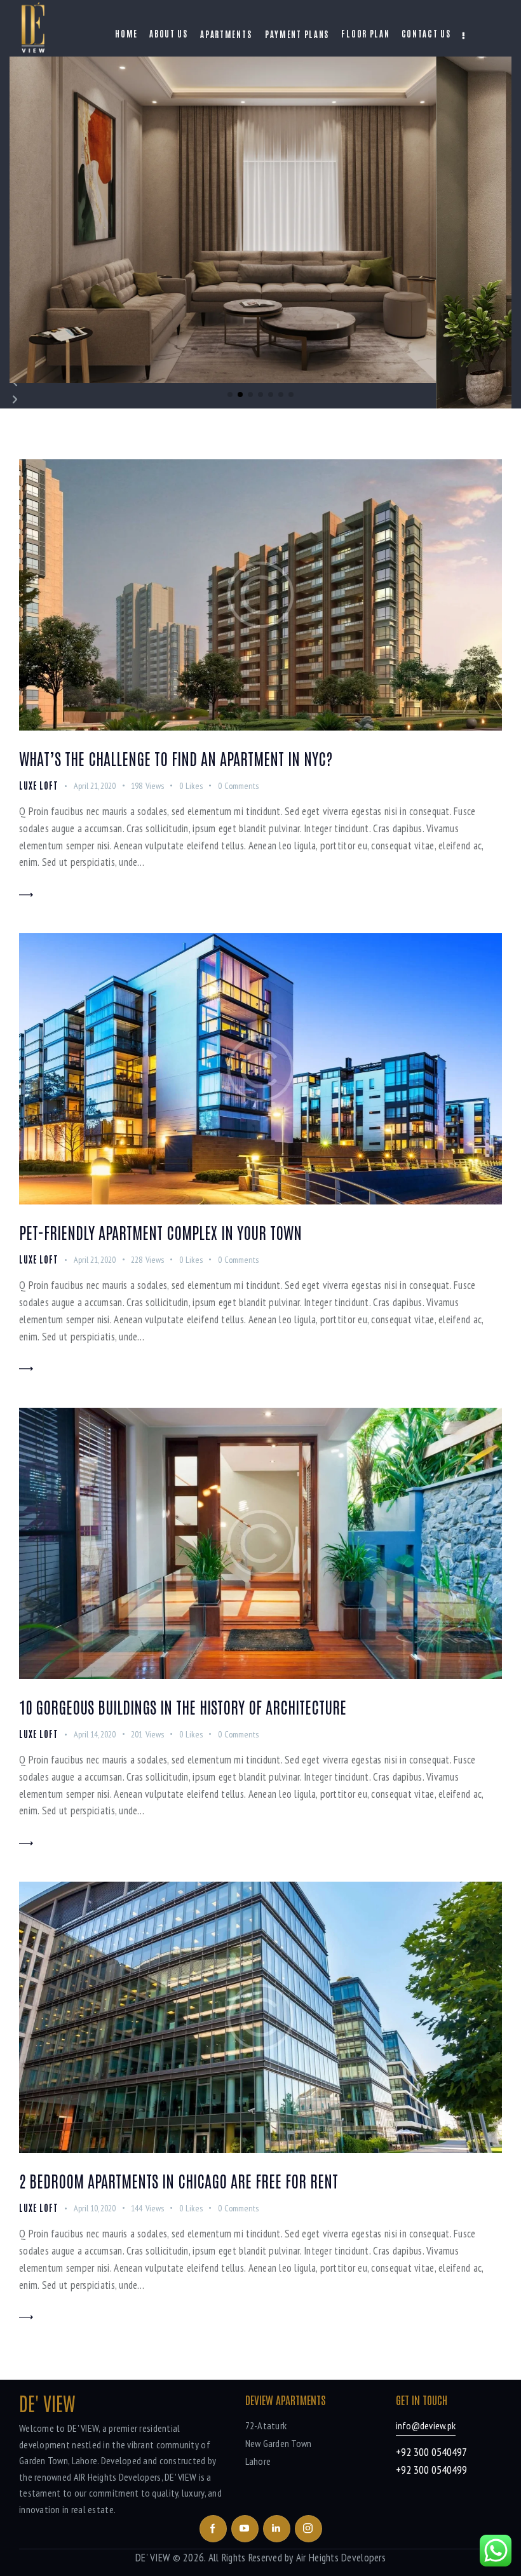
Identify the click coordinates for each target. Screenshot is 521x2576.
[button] (230, 394)
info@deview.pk (426, 2425)
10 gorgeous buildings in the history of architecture (183, 1706)
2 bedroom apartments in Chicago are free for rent (179, 2180)
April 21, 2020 (95, 786)
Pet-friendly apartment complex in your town (160, 1232)
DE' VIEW (152, 2558)
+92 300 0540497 (431, 2452)
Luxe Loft (39, 785)
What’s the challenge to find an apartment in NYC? (176, 758)
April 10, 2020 (95, 2208)
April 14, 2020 (95, 1734)
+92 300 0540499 (431, 2470)
